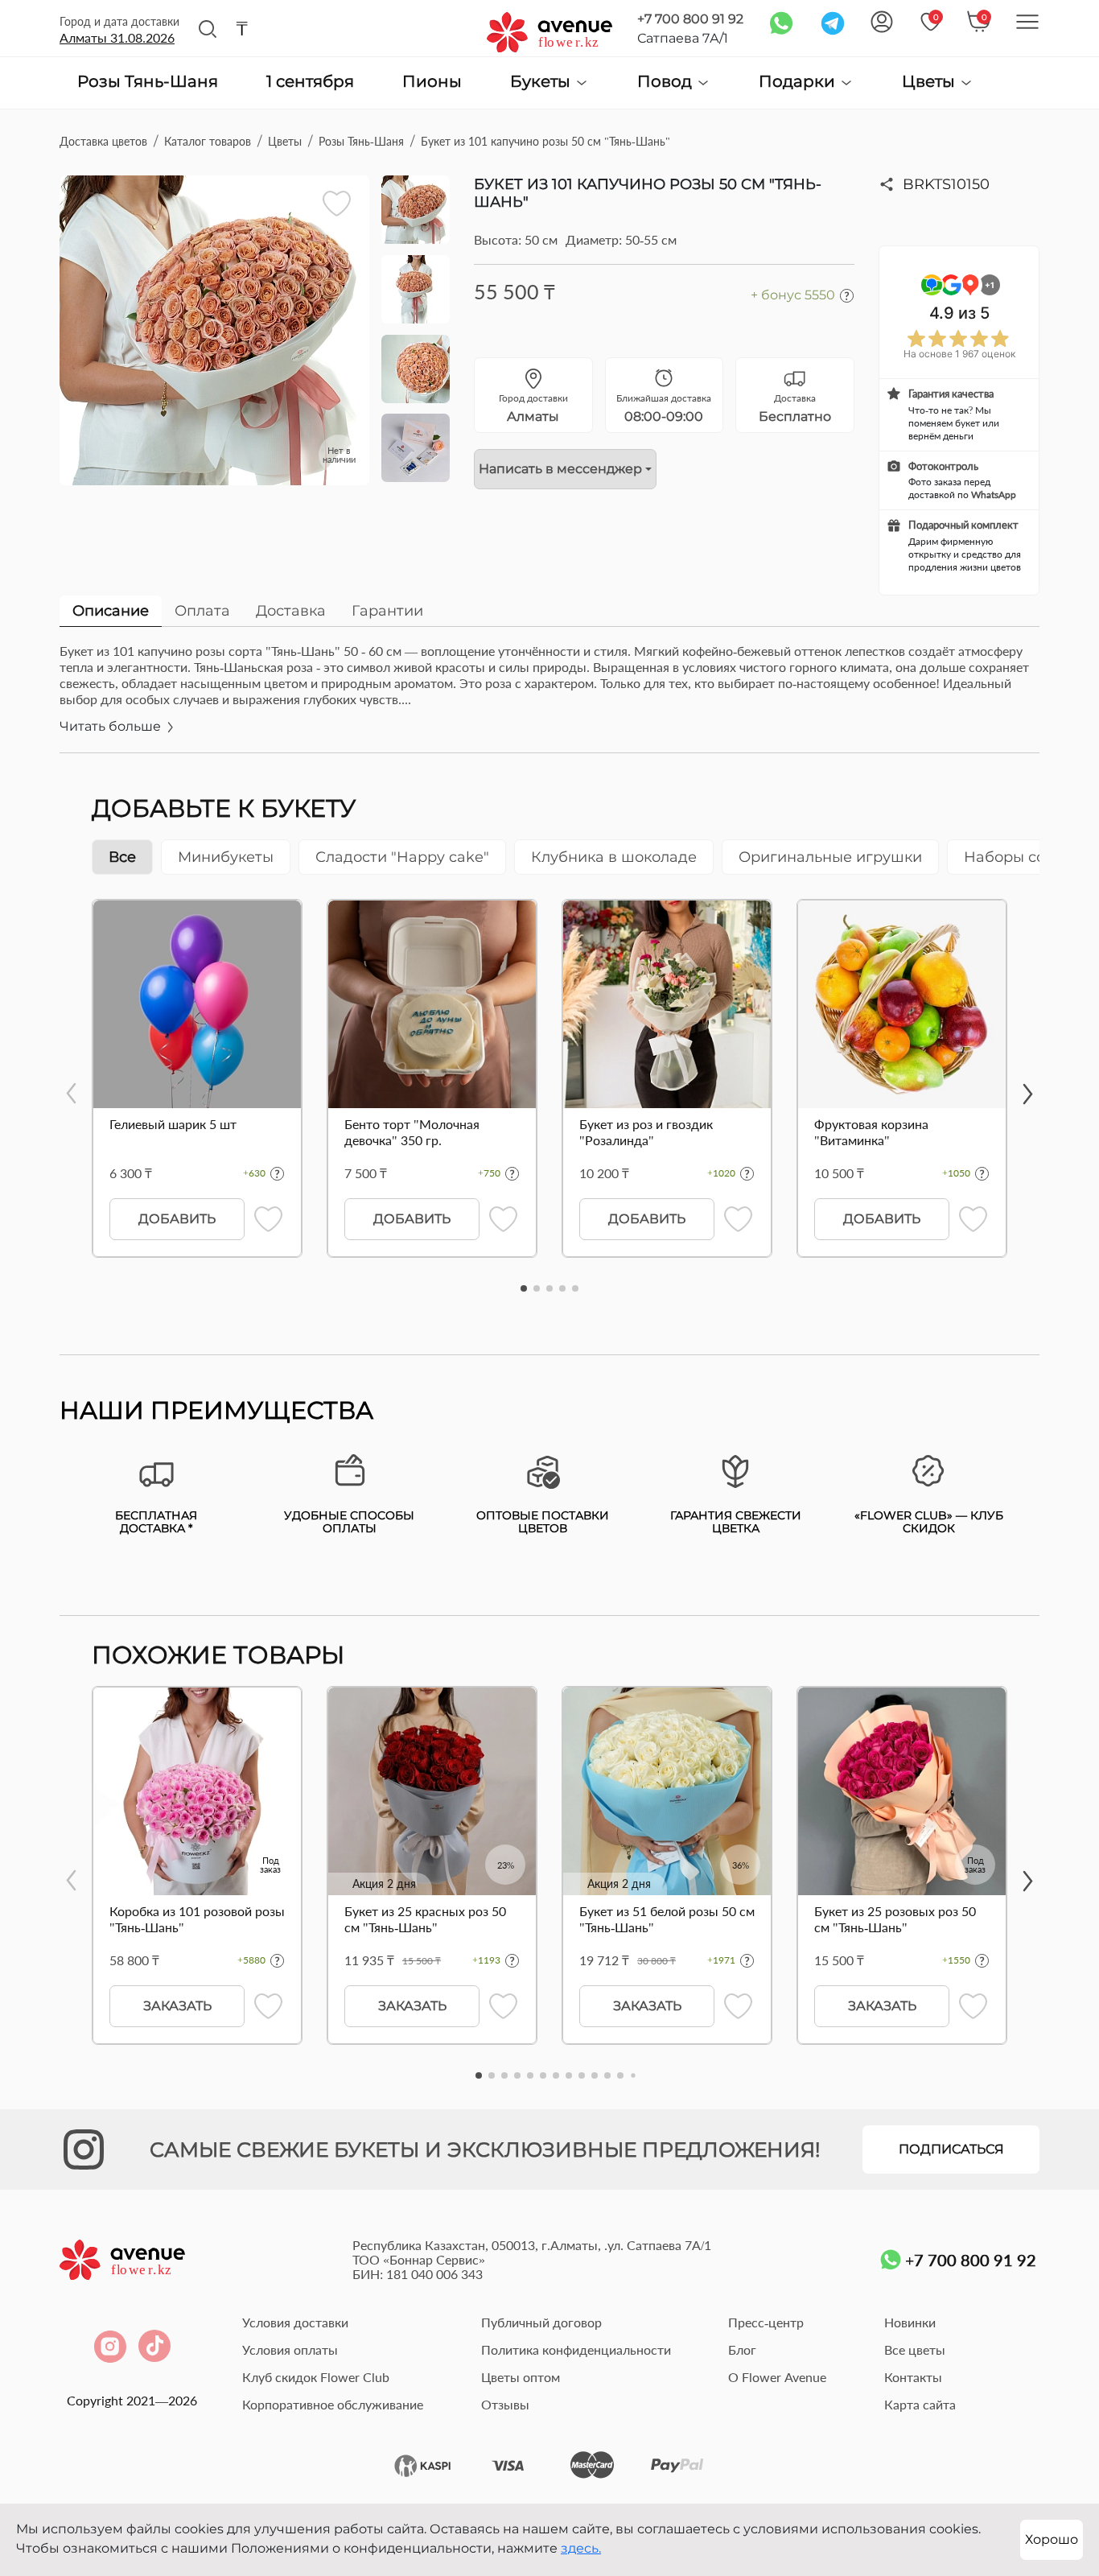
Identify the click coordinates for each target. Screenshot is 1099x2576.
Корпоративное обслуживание (333, 2404)
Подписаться (951, 2149)
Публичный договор (541, 2322)
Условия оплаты (290, 2349)
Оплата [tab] (202, 611)
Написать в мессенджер (560, 469)
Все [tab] (122, 857)
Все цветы (915, 2349)
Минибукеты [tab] (226, 857)
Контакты (913, 2377)
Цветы (930, 82)
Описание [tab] (111, 611)
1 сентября (310, 82)
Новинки (910, 2322)
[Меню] (1027, 22)
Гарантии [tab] (387, 611)
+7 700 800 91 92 (690, 19)
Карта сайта (920, 2404)
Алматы (117, 37)
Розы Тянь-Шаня (148, 82)
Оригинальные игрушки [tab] (830, 857)
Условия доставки (295, 2322)
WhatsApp (994, 495)
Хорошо (1052, 2539)
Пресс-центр (766, 2322)
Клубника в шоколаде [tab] (614, 857)
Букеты (542, 82)
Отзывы (505, 2404)
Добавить (177, 1219)
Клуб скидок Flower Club (316, 2377)
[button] (524, 1288)
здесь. (581, 2548)
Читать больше (112, 726)
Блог (742, 2349)
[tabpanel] (549, 698)
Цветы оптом (521, 2377)
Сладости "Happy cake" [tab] (402, 857)
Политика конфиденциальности (576, 2349)
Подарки (799, 82)
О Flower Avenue (777, 2377)
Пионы (432, 82)
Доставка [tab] (291, 611)
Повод (667, 82)
